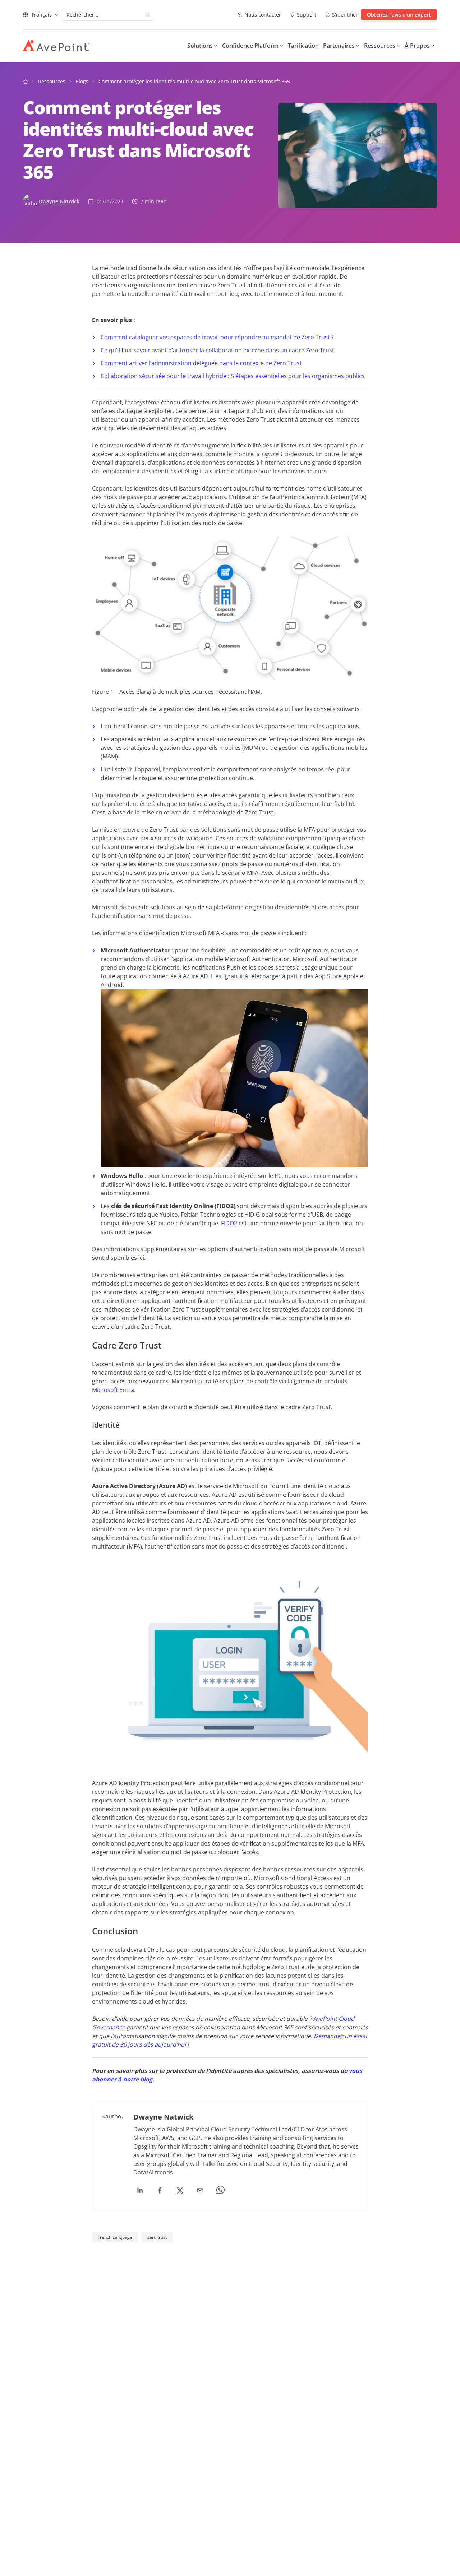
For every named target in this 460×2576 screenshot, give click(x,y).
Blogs (82, 81)
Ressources (52, 81)
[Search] (148, 15)
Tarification (303, 46)
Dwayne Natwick (59, 201)
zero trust (157, 2237)
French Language (115, 2237)
